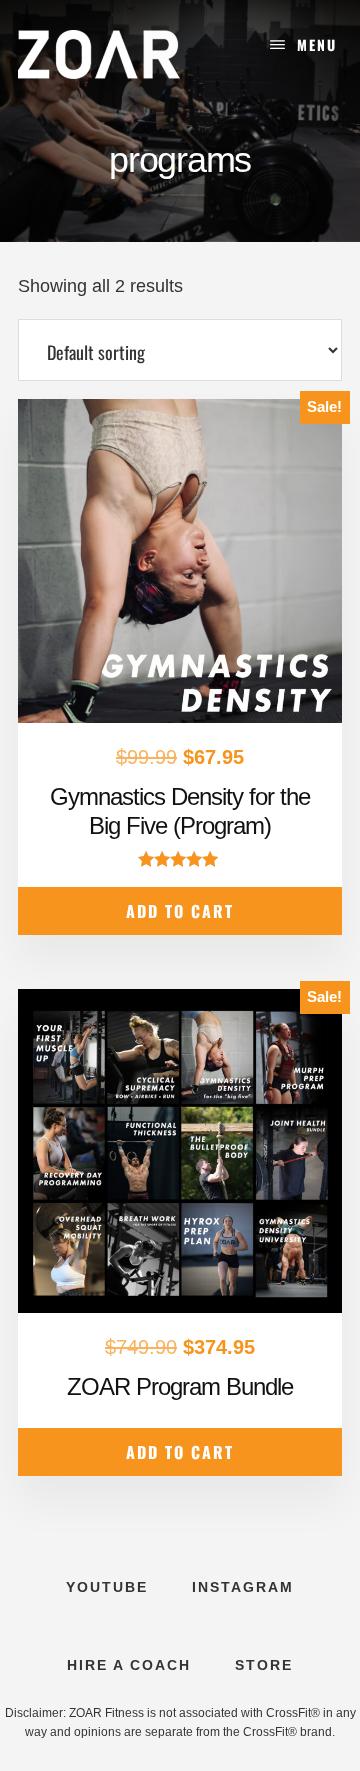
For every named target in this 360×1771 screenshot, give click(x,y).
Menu (317, 44)
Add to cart (180, 911)
